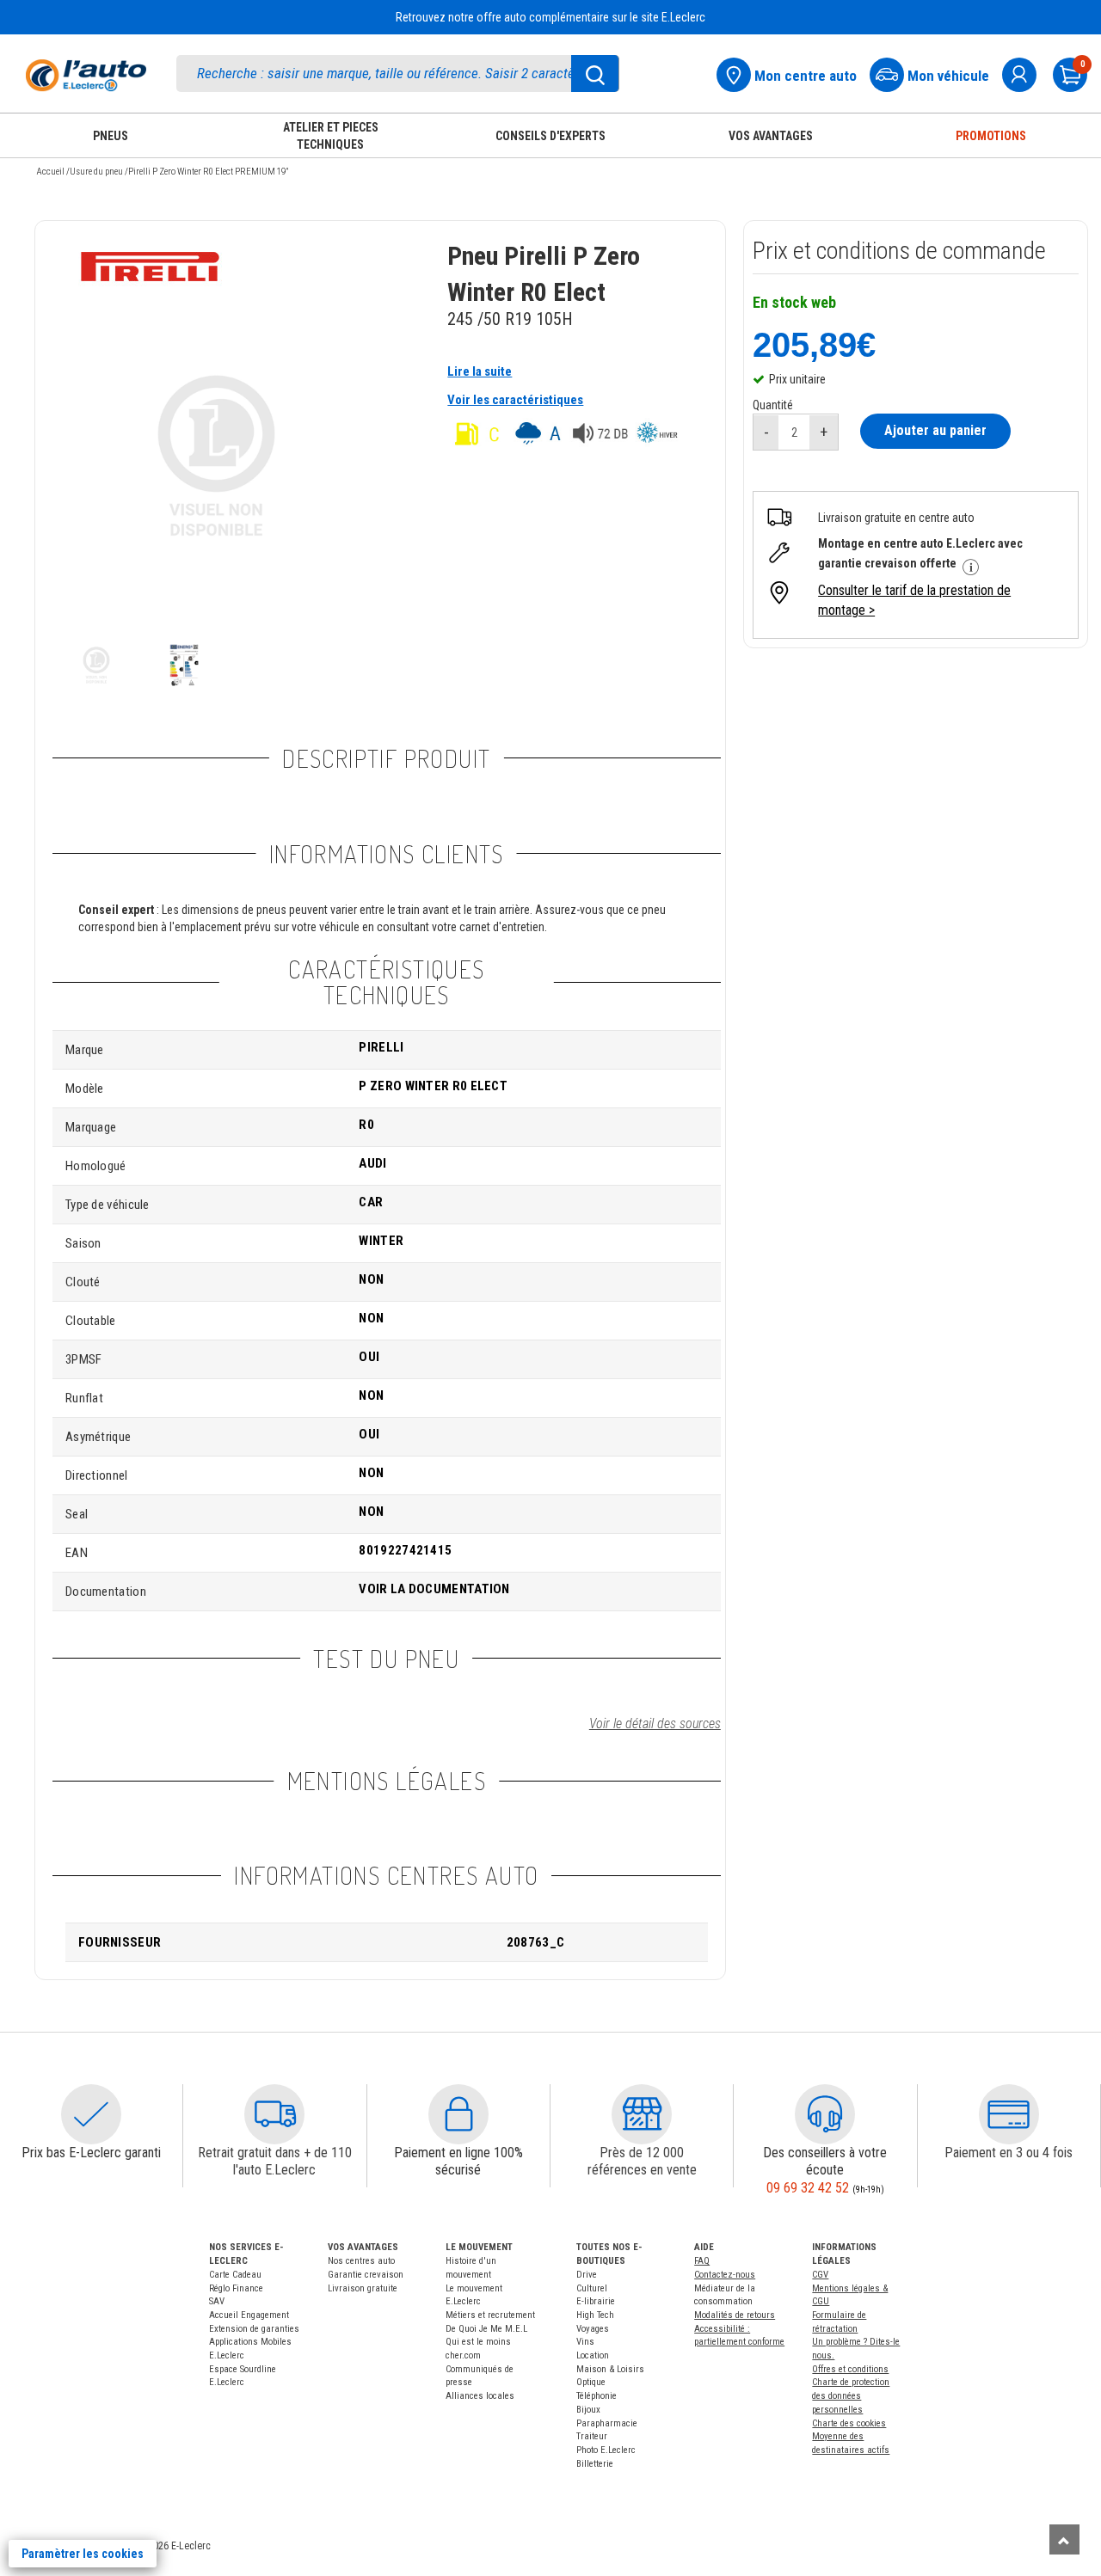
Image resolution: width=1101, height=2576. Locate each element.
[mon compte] (1026, 73)
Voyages (593, 2329)
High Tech (595, 2315)
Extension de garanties (254, 2329)
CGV (820, 2275)
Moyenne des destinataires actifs (851, 2443)
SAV (217, 2301)
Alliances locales (480, 2396)
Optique (591, 2382)
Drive (587, 2275)
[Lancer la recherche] (595, 74)
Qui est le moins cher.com (478, 2349)
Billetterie (595, 2464)
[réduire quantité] (766, 432)
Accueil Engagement (249, 2315)
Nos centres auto (361, 2261)
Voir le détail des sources (655, 1723)
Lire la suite (480, 371)
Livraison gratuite (363, 2288)
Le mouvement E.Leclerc (474, 2295)
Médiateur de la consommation (725, 2295)
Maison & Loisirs (610, 2369)
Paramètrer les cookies (83, 2554)
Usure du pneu (96, 172)
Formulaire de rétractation (839, 2322)
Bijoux (588, 2410)
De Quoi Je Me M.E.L (486, 2329)
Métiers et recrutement (490, 2315)
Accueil (50, 172)
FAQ (702, 2261)
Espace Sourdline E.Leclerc (243, 2376)
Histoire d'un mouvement (471, 2268)
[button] (91, 2114)
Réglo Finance (236, 2288)
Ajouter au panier (935, 430)
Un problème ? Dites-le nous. (856, 2349)
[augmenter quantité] (824, 432)
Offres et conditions (850, 2369)
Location (593, 2355)
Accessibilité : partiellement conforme (739, 2336)
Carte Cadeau (235, 2275)
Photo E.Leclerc (606, 2450)
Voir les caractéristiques (515, 400)
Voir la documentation (434, 1589)
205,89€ (814, 344)
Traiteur (592, 2436)
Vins (585, 2342)
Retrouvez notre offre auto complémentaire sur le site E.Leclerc (550, 17)
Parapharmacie (607, 2423)
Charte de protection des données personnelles (851, 2395)
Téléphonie (597, 2396)
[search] (398, 74)
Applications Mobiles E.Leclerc (250, 2349)
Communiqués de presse (480, 2376)
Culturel (592, 2288)
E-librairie (596, 2301)
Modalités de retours (735, 2315)
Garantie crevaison (366, 2275)
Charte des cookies (849, 2423)
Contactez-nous (725, 2275)
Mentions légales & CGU (850, 2295)
